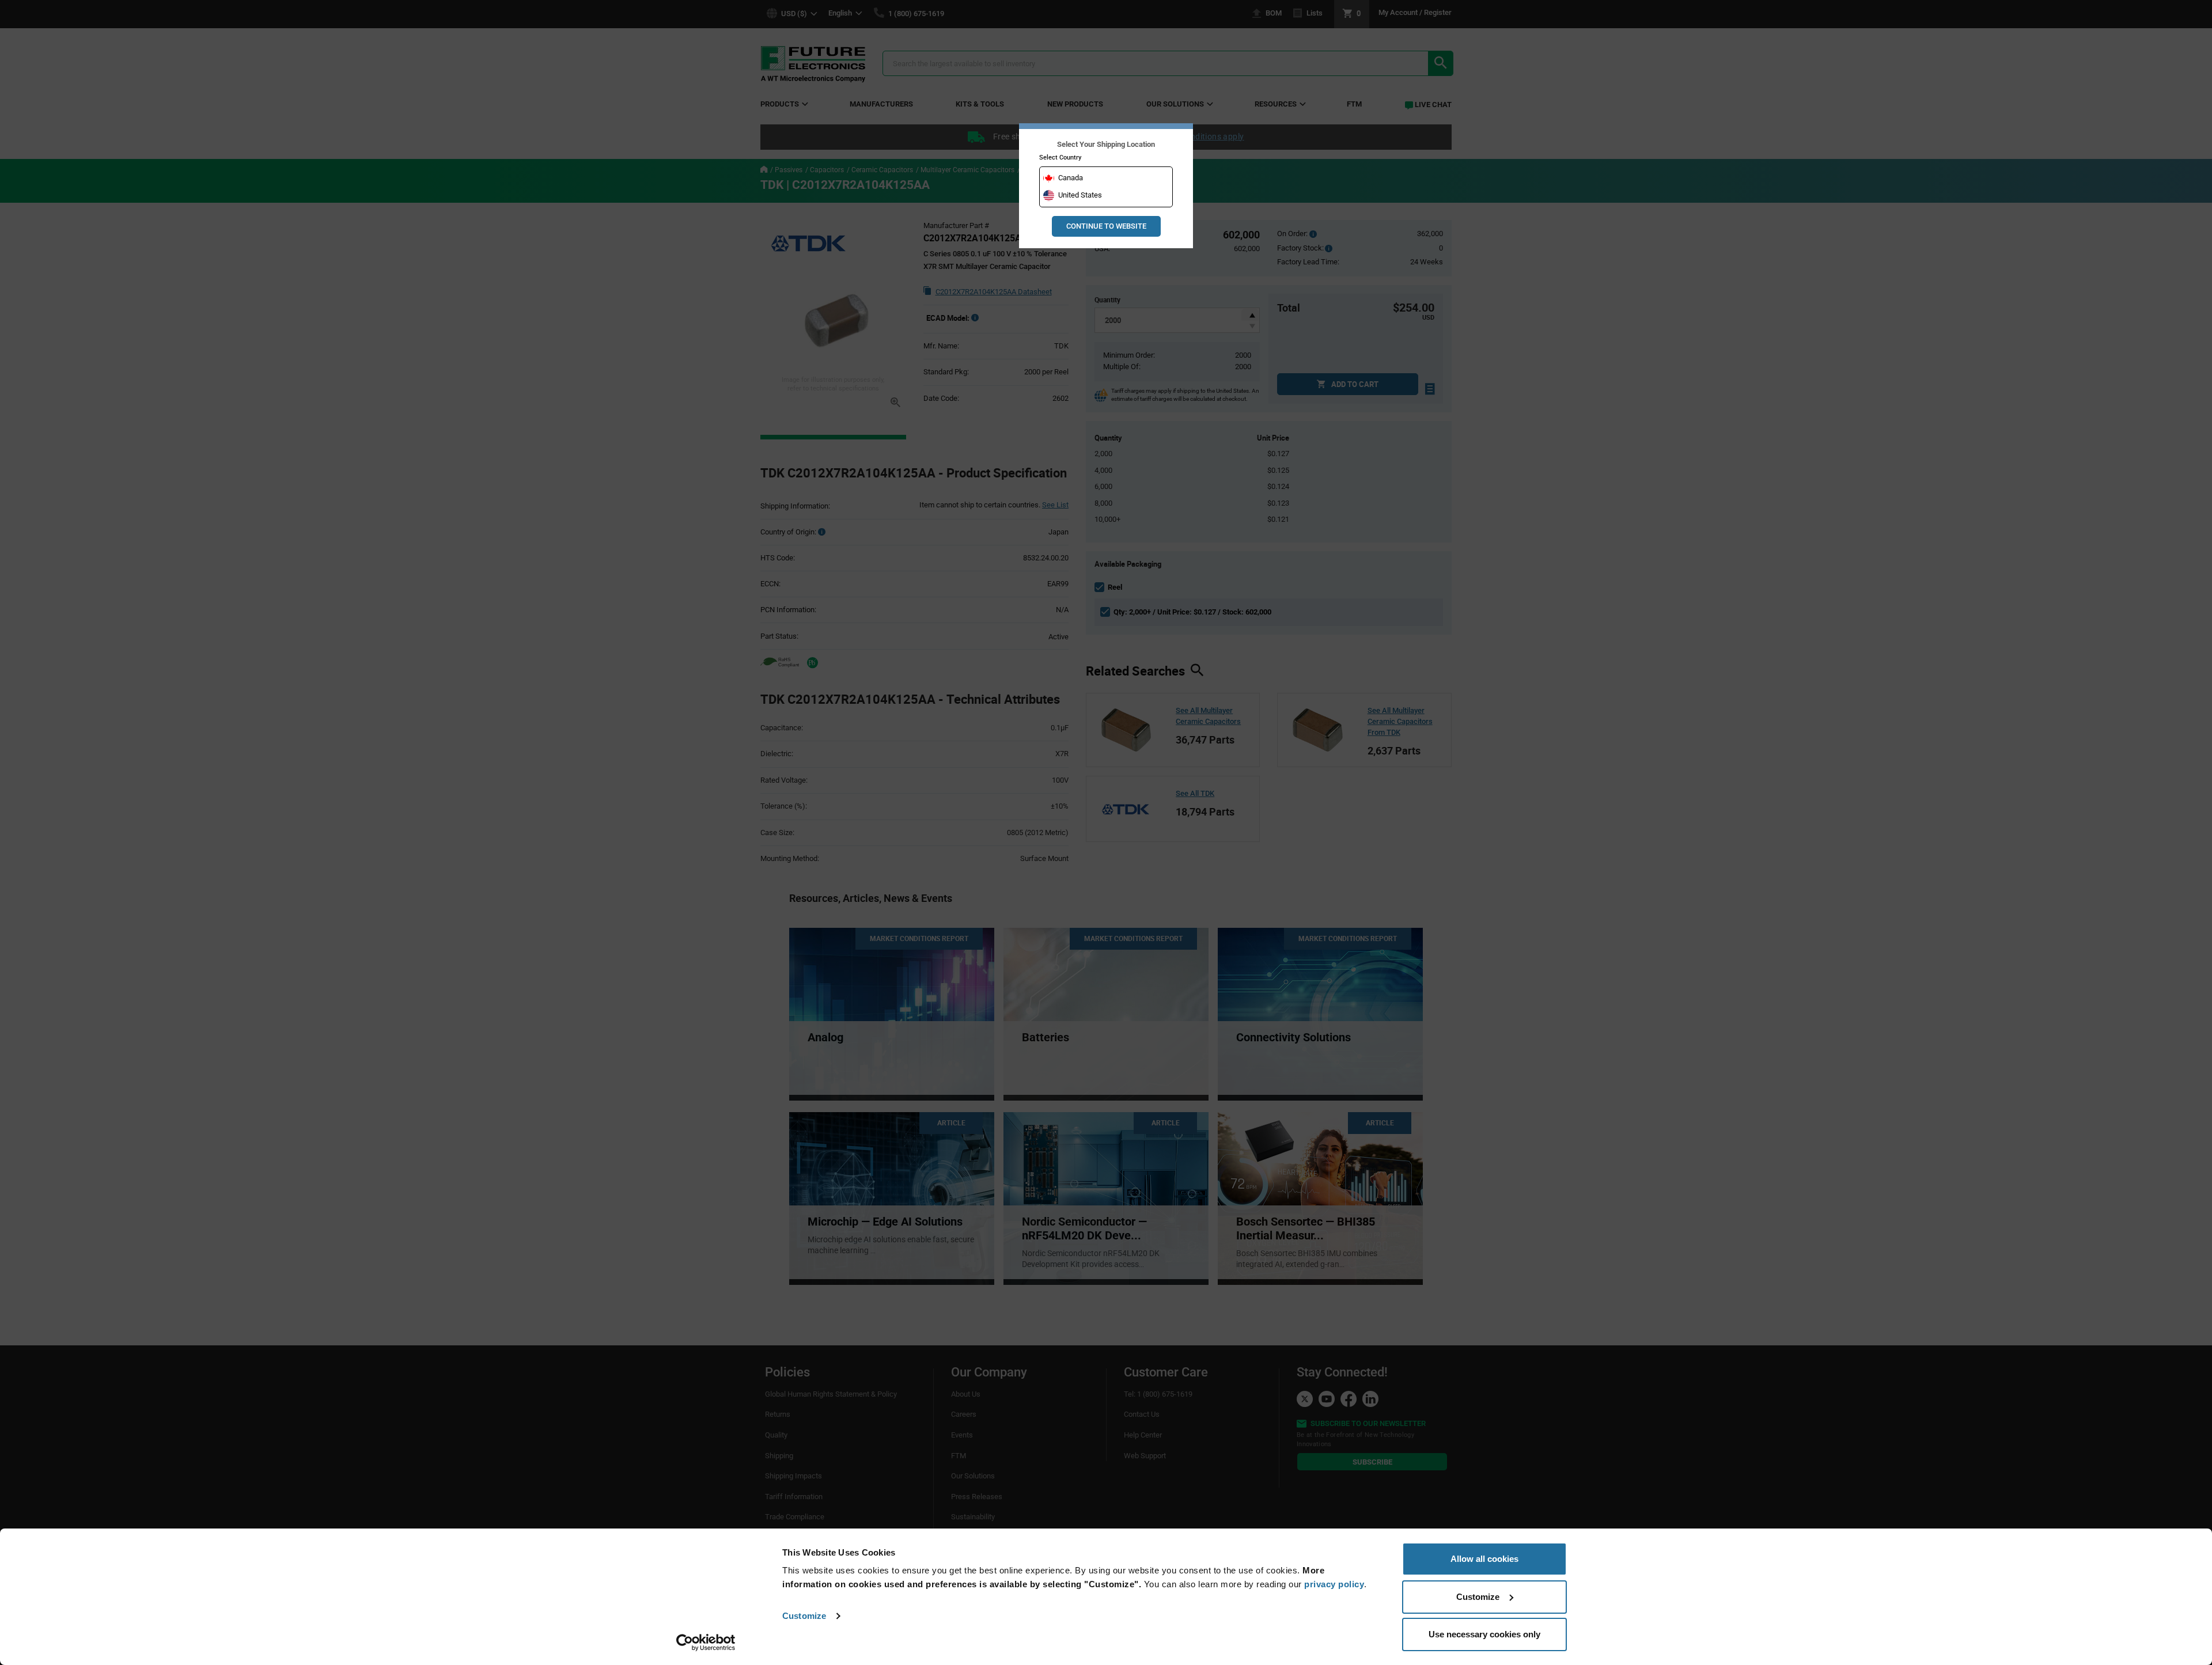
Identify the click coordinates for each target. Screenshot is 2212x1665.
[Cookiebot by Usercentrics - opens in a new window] (706, 1643)
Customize (804, 1616)
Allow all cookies (1484, 1559)
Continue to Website (1106, 226)
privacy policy (1334, 1584)
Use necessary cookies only (1484, 1634)
